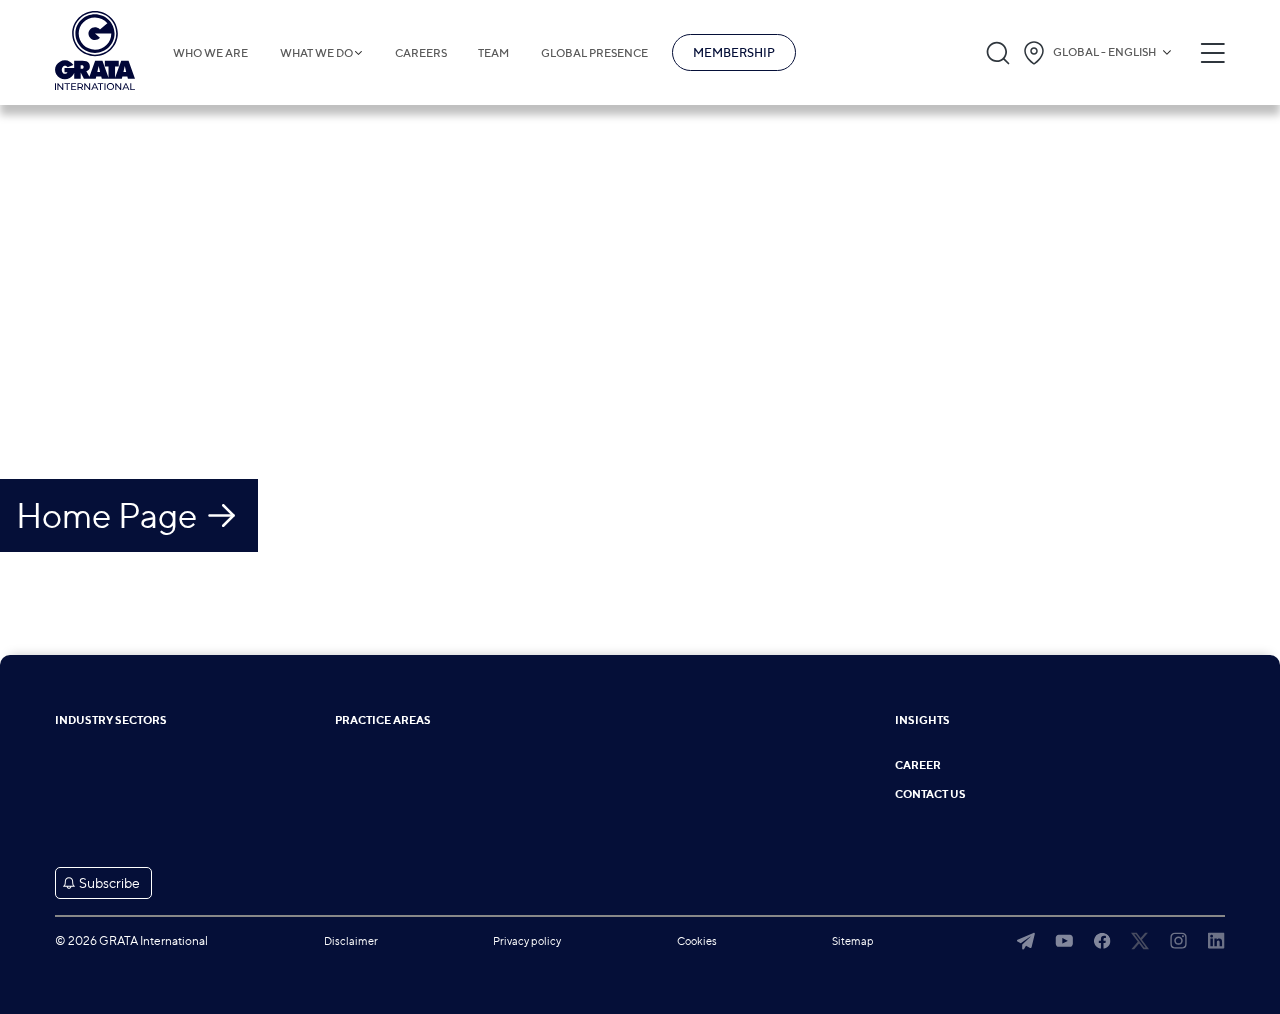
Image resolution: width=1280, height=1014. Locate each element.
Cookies (697, 941)
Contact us (930, 794)
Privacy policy (527, 941)
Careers (421, 53)
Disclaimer (351, 941)
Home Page (106, 515)
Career (918, 765)
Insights (922, 720)
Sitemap (853, 941)
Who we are (210, 53)
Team (493, 53)
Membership (734, 52)
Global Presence (594, 53)
